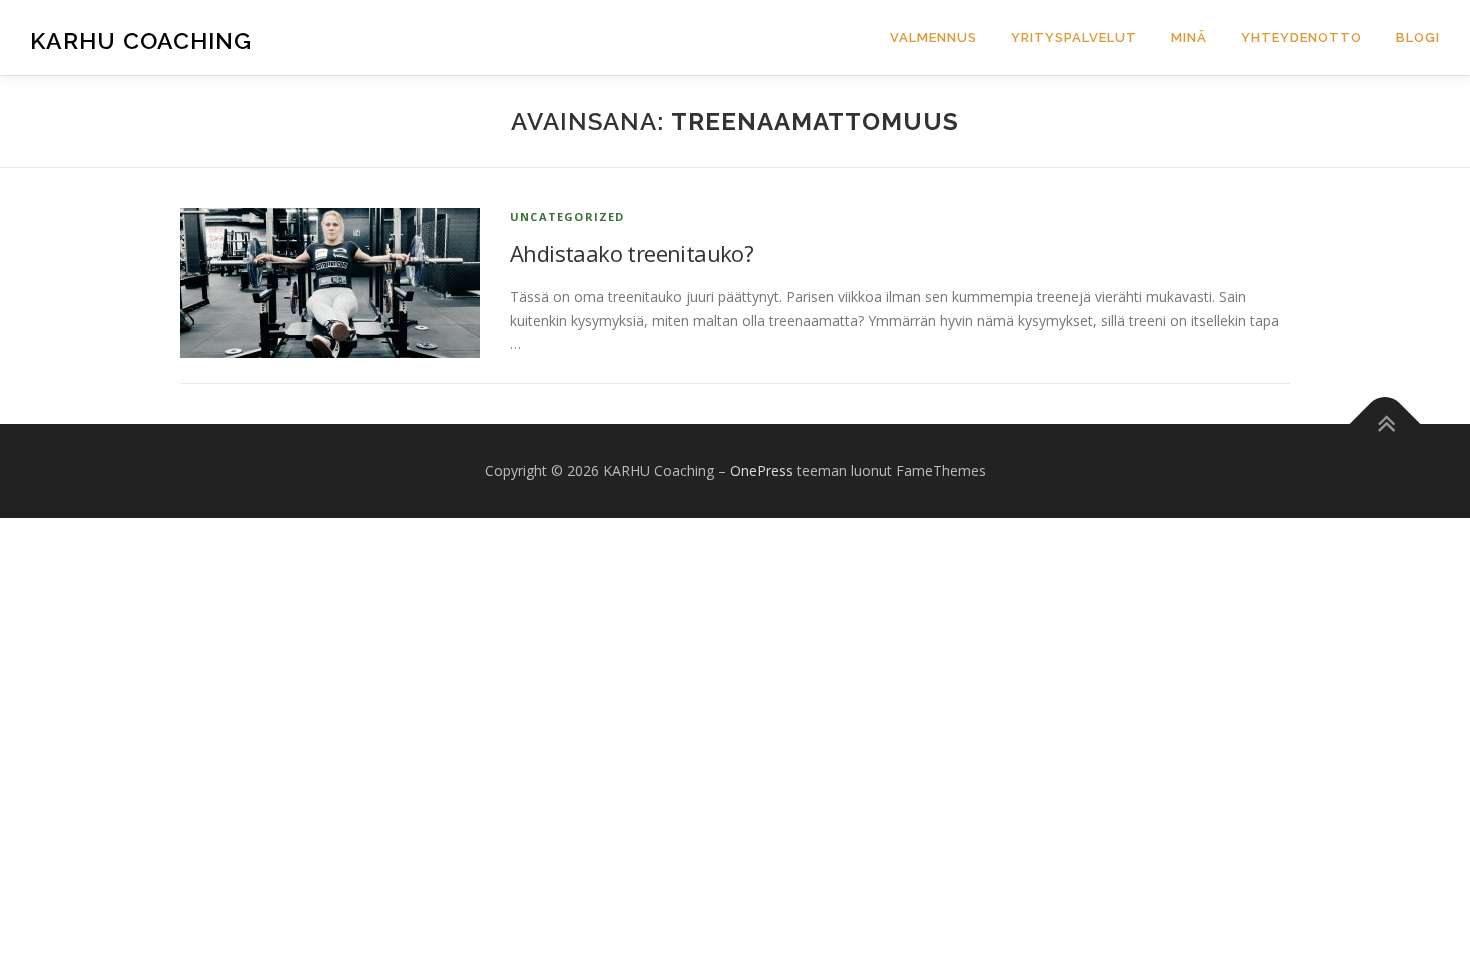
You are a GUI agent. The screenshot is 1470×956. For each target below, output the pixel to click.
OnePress (761, 470)
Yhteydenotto (1301, 37)
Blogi (1418, 37)
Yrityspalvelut (1074, 37)
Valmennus (933, 37)
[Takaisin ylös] (1385, 424)
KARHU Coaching (141, 40)
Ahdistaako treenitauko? (631, 253)
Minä (1189, 37)
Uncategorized (567, 216)
